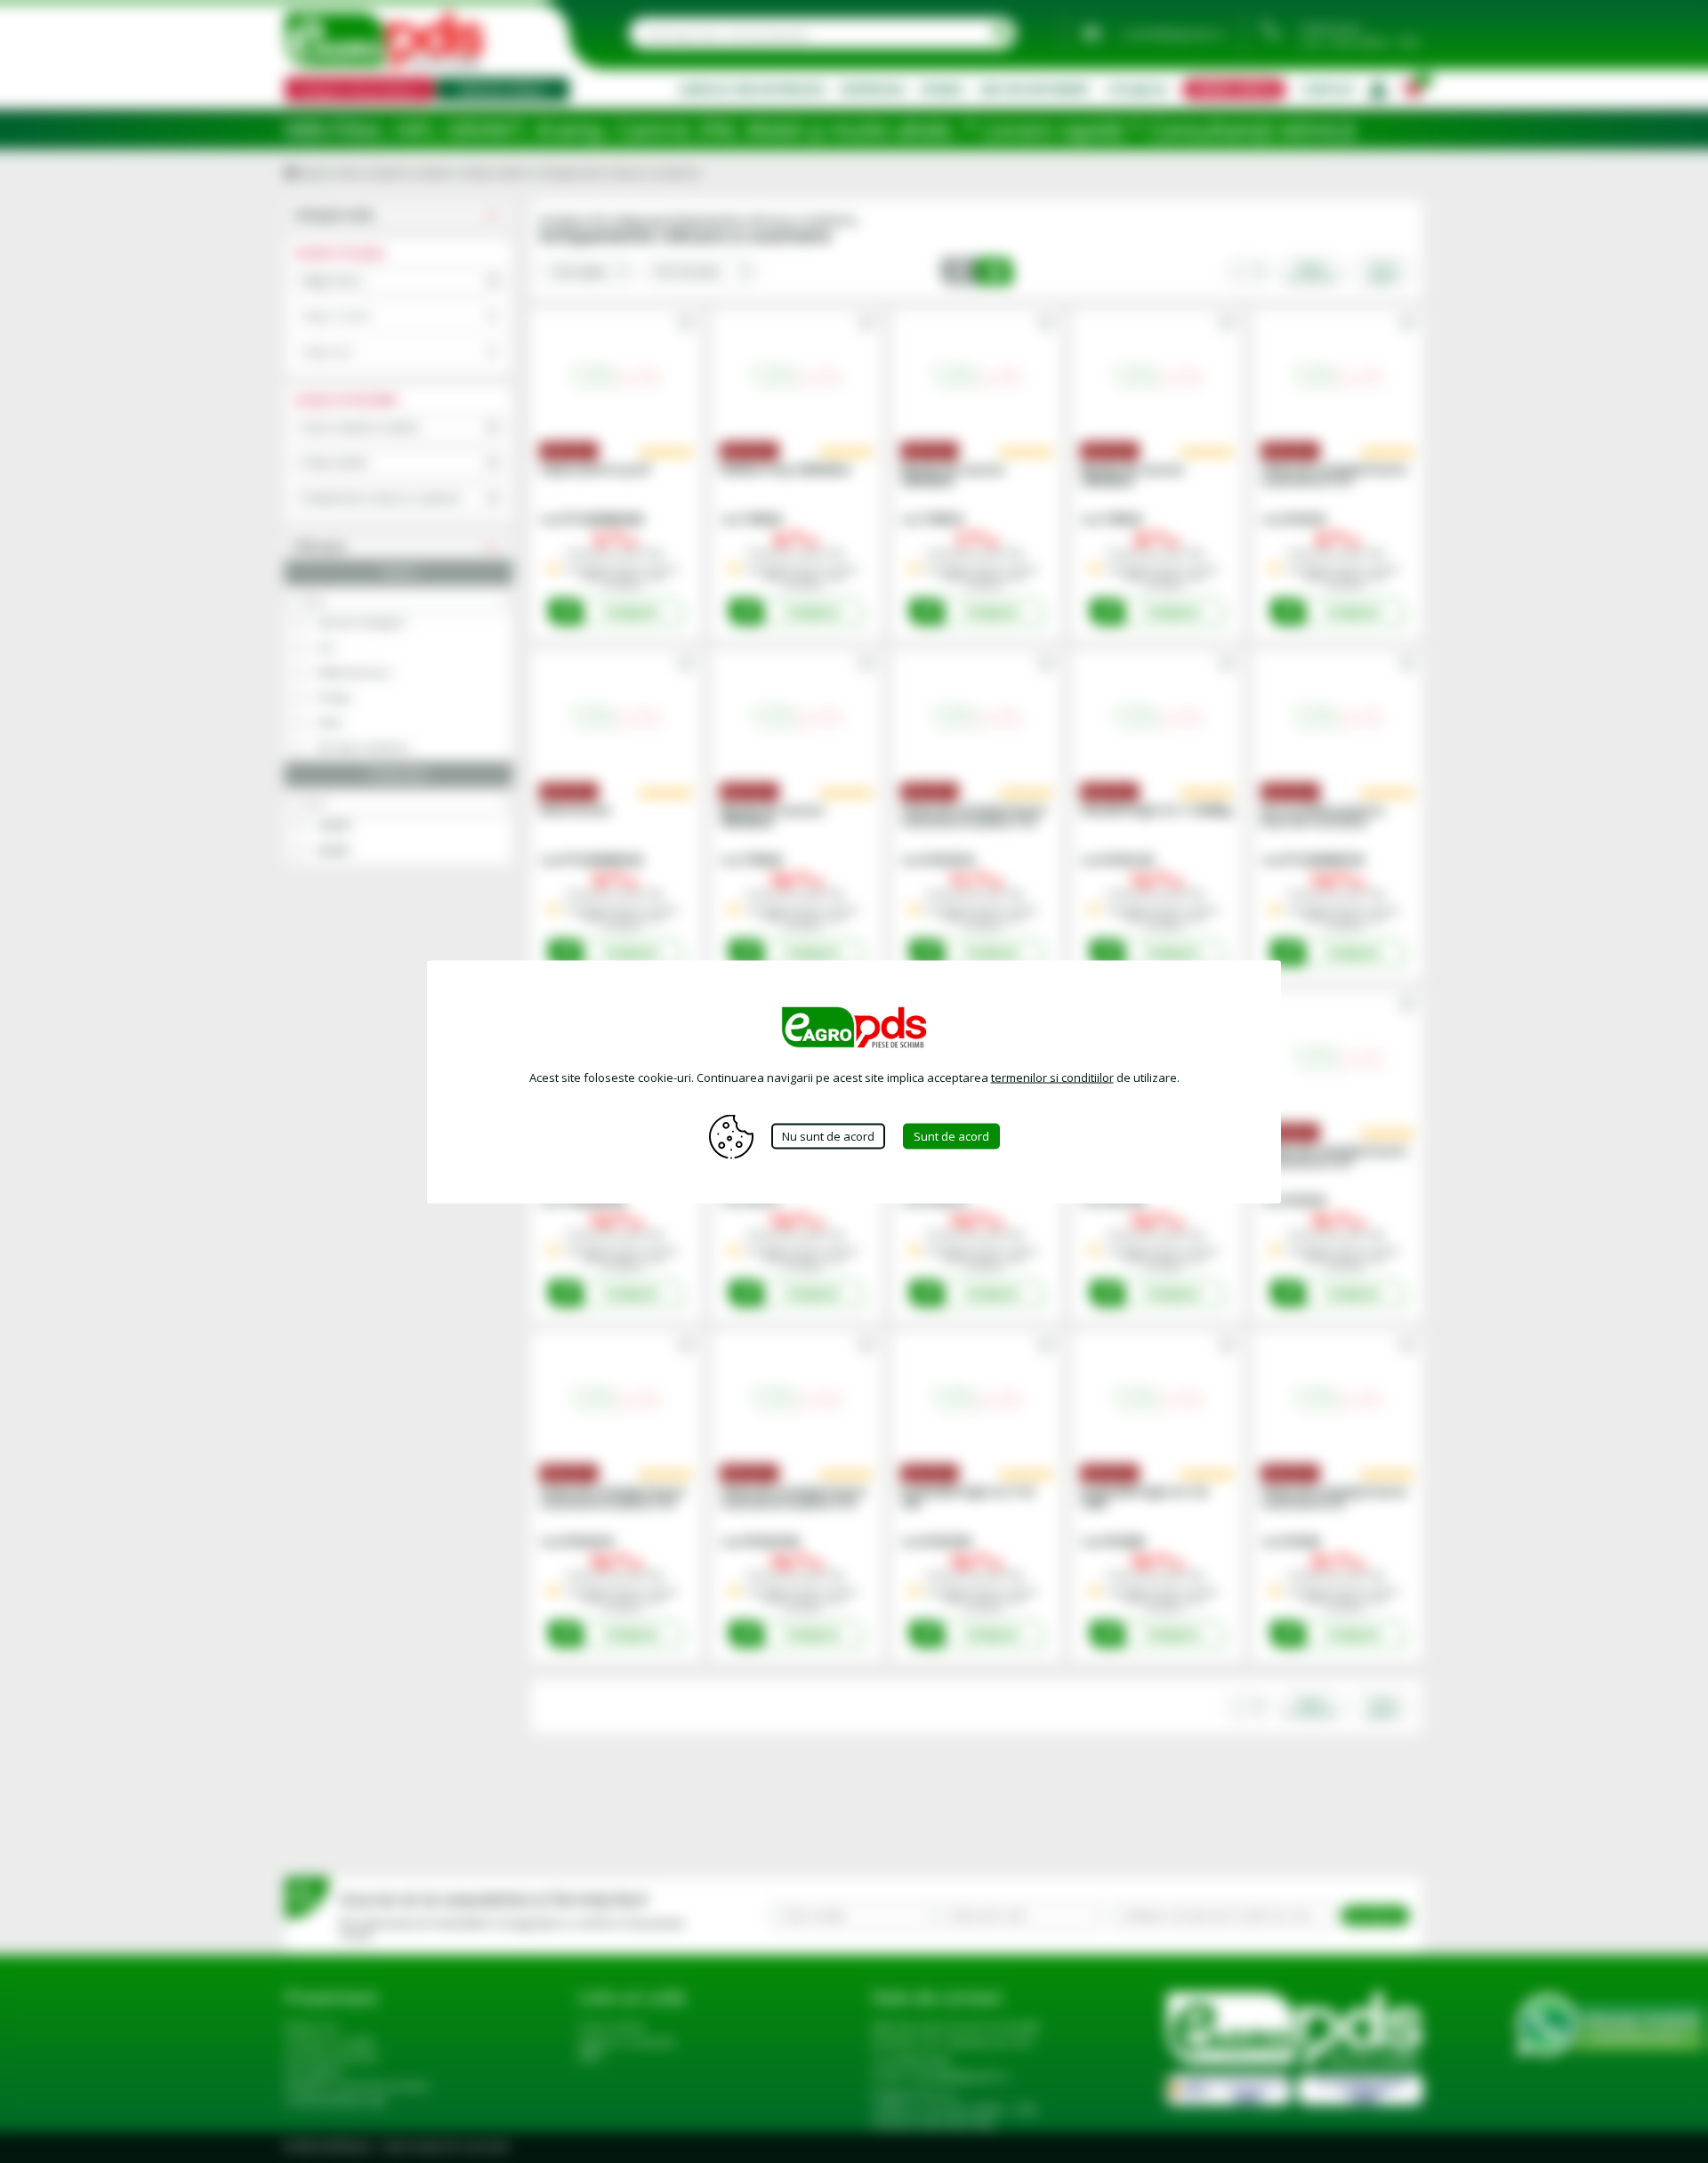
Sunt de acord (951, 1136)
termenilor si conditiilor (1052, 1077)
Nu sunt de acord (828, 1136)
